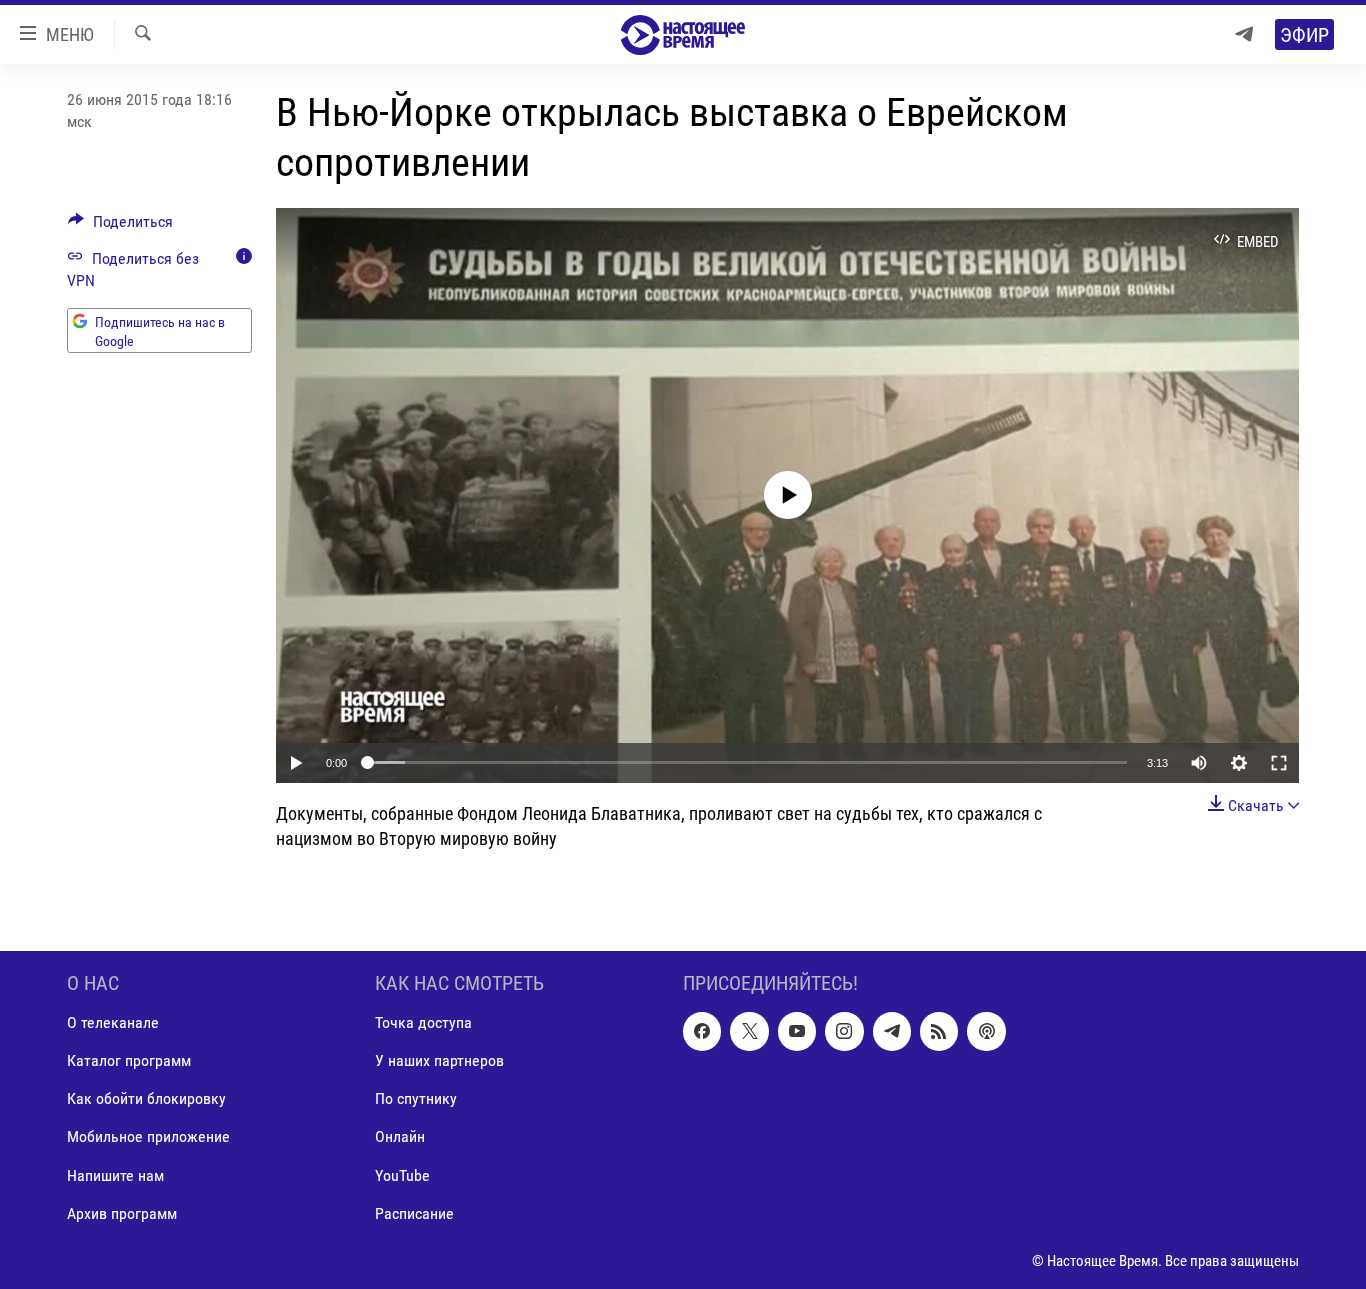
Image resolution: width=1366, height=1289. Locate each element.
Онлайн (400, 1137)
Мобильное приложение (148, 1137)
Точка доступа (423, 1023)
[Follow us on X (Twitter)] (749, 1032)
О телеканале (113, 1023)
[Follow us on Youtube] (797, 1032)
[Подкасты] (986, 1032)
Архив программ (122, 1213)
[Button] (120, 226)
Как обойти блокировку (146, 1099)
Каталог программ (129, 1061)
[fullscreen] (1279, 763)
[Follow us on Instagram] (844, 1032)
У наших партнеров (439, 1061)
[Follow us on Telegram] (892, 1032)
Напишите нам (115, 1175)
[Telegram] (1244, 34)
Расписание (414, 1213)
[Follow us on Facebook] (702, 1032)
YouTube (402, 1175)
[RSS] (939, 1032)
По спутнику (416, 1099)
